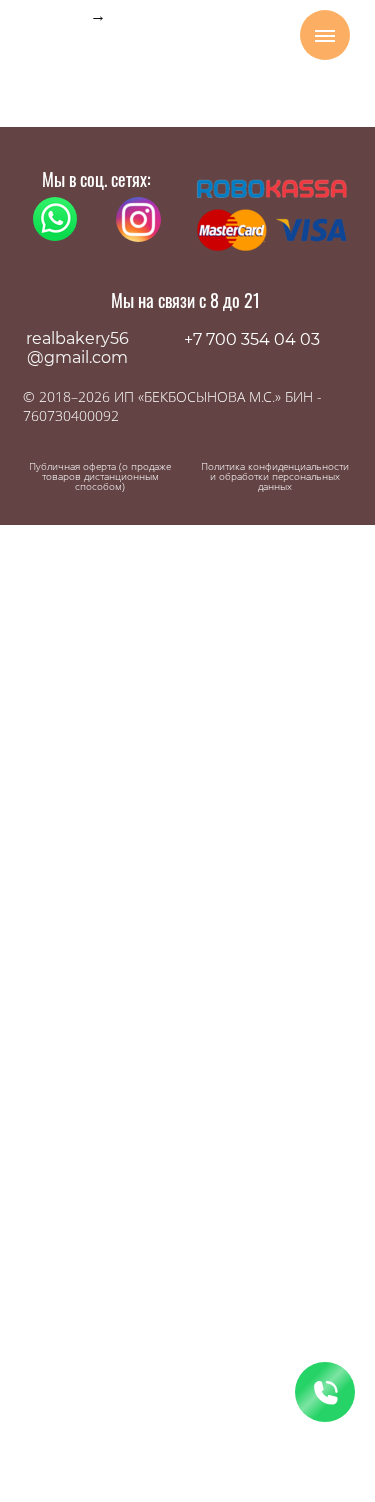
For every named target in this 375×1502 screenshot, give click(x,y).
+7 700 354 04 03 (252, 339)
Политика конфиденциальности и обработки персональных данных (275, 476)
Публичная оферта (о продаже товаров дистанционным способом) (100, 476)
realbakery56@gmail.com (77, 348)
